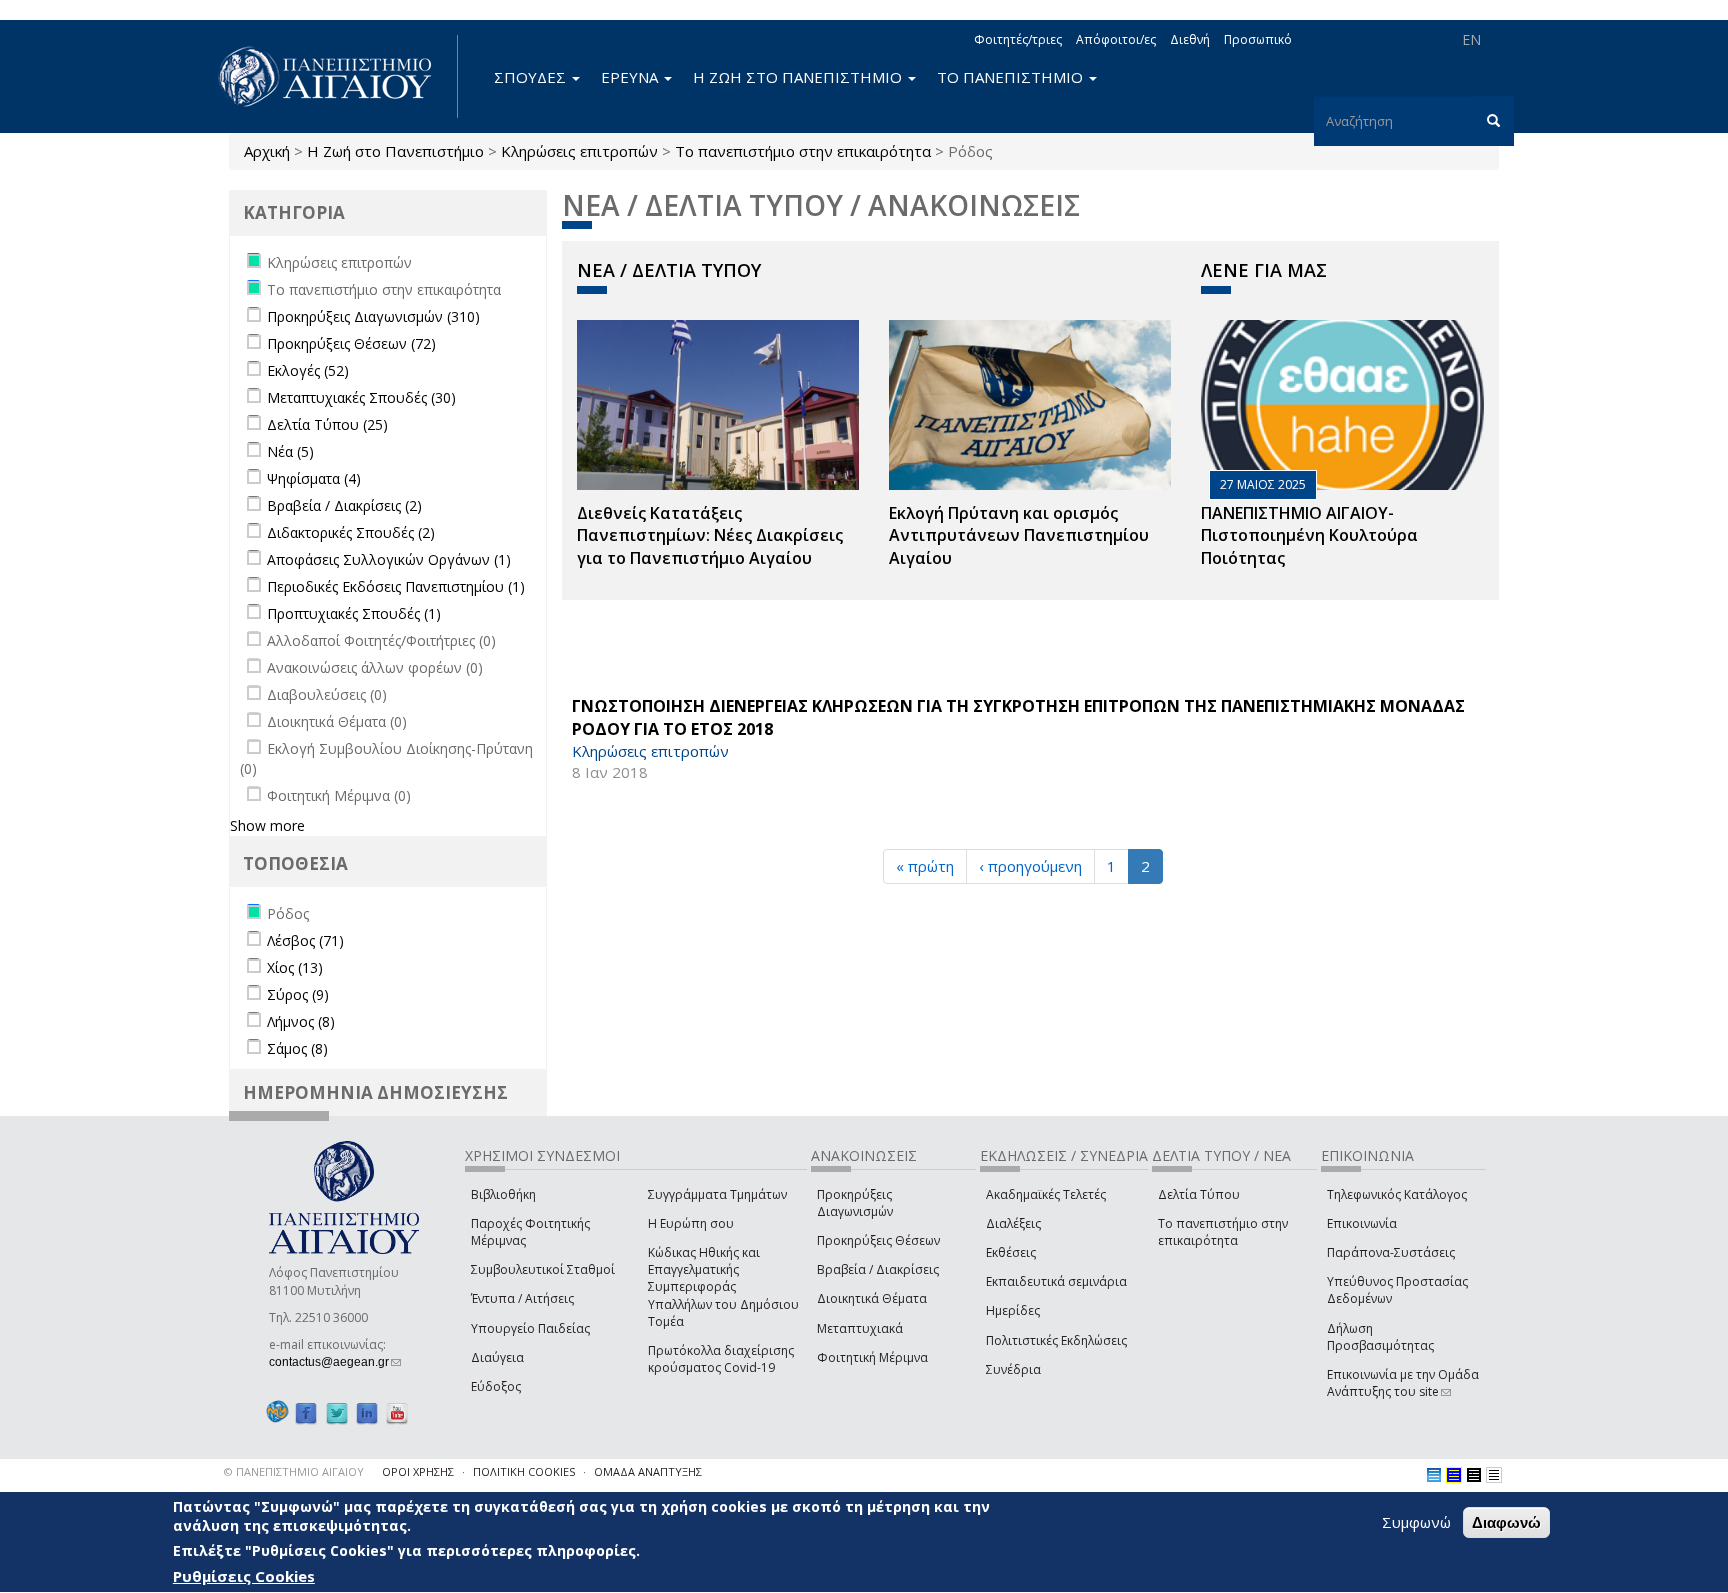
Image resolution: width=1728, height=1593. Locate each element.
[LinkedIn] (367, 1412)
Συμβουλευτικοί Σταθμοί (543, 1269)
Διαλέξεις (1013, 1223)
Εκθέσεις (1011, 1252)
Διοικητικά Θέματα (872, 1298)
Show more (267, 825)
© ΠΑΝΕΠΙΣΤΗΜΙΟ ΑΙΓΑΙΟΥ (294, 1471)
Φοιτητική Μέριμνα (872, 1357)
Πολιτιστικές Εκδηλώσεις (1056, 1340)
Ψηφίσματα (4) (314, 478)
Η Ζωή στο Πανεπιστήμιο (395, 151)
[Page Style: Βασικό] (1434, 1475)
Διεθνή (1190, 39)
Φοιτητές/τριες (1018, 39)
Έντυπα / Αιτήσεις (522, 1298)
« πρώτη (925, 866)
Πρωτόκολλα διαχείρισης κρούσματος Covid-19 (721, 1359)
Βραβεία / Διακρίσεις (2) (344, 505)
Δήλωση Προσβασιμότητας (1380, 1337)
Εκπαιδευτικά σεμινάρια (1056, 1281)
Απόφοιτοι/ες (1116, 39)
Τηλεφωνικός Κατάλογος (1397, 1194)
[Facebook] (306, 1412)
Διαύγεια (497, 1357)
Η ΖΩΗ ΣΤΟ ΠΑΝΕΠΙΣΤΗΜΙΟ (799, 77)
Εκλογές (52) (308, 370)
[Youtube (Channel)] (397, 1412)
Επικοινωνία (1362, 1223)
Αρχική (267, 151)
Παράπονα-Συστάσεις (1391, 1252)
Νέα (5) (290, 451)
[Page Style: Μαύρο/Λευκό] (1494, 1475)
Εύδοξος (496, 1386)
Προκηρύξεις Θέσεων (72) (351, 343)
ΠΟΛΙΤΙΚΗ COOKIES (524, 1471)
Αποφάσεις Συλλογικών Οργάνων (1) (389, 559)
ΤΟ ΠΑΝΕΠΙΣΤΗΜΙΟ (1012, 77)
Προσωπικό (1258, 39)
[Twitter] (337, 1412)
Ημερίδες (1013, 1310)
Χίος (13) (295, 967)
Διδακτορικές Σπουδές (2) (351, 532)
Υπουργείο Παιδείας (530, 1328)
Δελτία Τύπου (1199, 1194)
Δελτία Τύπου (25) (327, 424)
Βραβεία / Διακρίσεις (878, 1269)
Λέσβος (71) (305, 940)
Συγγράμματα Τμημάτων (717, 1194)
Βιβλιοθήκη (503, 1194)
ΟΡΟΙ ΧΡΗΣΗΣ (418, 1471)
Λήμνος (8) (301, 1021)
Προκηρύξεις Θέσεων (878, 1240)
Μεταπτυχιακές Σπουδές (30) (361, 397)
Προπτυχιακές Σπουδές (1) (354, 613)
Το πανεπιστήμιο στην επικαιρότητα (803, 151)
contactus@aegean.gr (335, 1362)
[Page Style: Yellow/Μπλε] (1454, 1475)
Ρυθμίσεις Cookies (244, 1576)
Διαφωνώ (1506, 1522)
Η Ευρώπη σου (691, 1223)
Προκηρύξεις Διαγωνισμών (855, 1203)
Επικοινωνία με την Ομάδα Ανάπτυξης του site (1403, 1383)
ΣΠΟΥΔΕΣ (532, 77)
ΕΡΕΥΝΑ (631, 77)
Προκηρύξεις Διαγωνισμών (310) (373, 316)
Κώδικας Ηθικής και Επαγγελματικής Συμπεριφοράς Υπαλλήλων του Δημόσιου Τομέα (723, 1287)
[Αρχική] (336, 76)
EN (1471, 39)
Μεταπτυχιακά (860, 1328)
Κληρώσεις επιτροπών (579, 151)
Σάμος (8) (297, 1048)
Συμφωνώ (1416, 1522)
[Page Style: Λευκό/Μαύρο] (1474, 1475)
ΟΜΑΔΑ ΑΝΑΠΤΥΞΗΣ (648, 1471)
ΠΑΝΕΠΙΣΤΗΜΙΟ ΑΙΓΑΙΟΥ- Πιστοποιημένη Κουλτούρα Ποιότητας (1309, 536)
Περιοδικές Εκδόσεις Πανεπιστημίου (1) (396, 586)
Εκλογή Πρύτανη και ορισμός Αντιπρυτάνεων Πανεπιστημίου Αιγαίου (1019, 536)
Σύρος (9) (298, 994)
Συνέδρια (1013, 1369)
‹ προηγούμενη (1030, 866)
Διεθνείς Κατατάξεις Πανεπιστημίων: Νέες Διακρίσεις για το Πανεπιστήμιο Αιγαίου (710, 536)
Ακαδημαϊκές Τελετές (1046, 1194)
